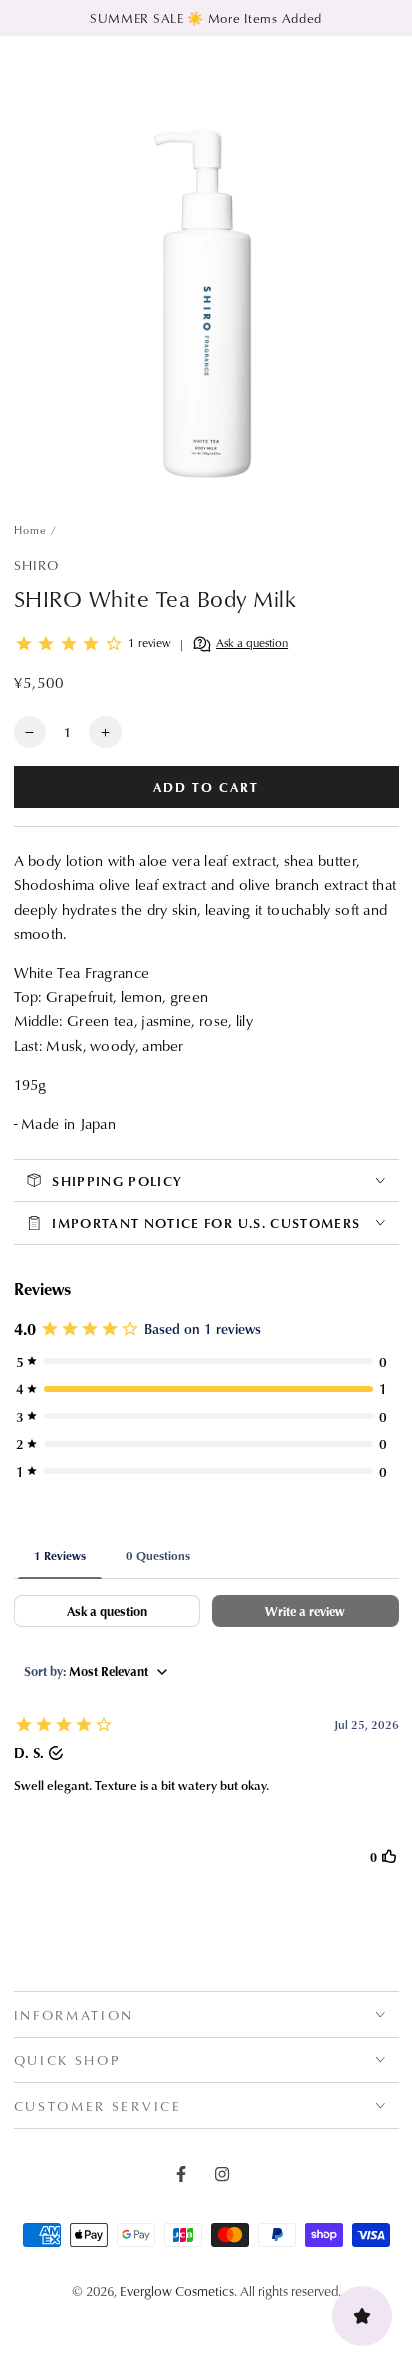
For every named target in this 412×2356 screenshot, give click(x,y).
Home (31, 529)
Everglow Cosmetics (177, 2290)
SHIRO (37, 564)
